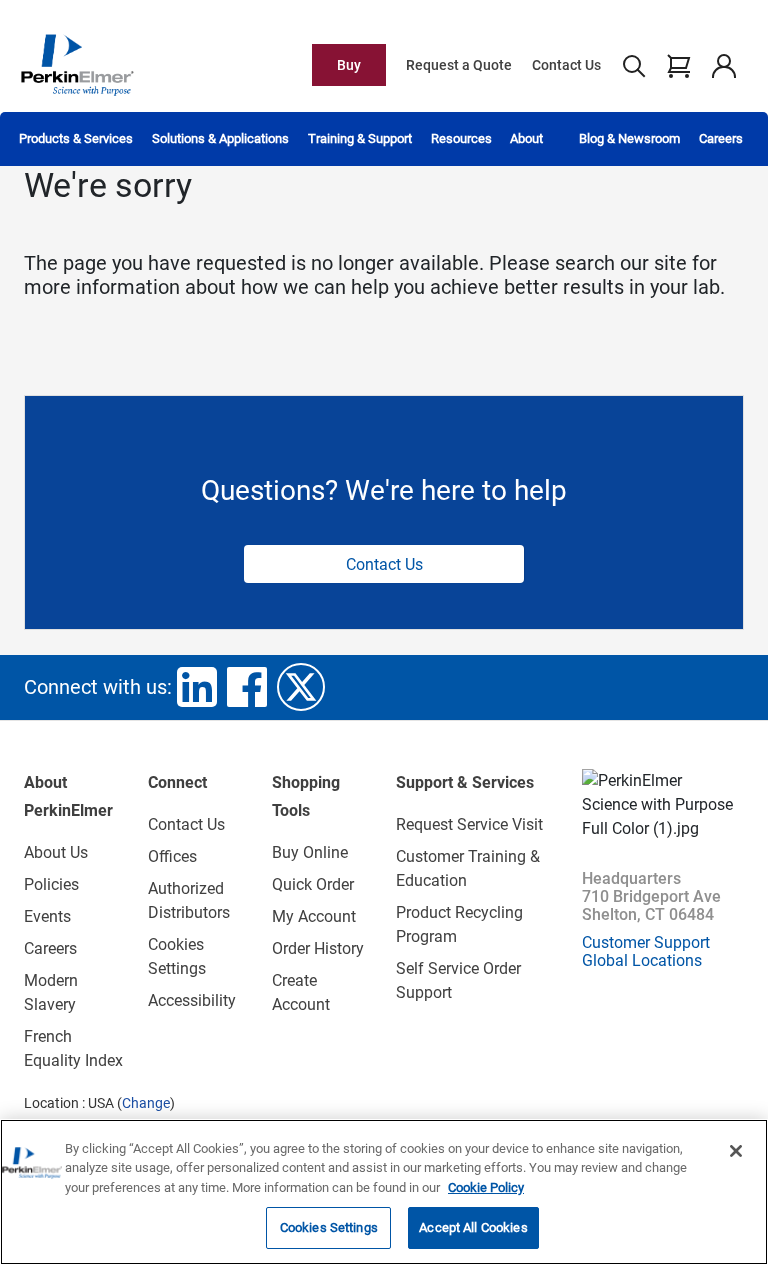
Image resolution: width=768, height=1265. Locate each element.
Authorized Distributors (189, 900)
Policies (51, 884)
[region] (384, 1192)
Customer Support (646, 942)
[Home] (77, 64)
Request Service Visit (469, 824)
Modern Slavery (51, 992)
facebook (247, 687)
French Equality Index (73, 1048)
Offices (172, 856)
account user (723, 65)
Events (47, 916)
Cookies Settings (329, 1227)
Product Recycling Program (459, 924)
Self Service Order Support (458, 980)
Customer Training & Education (468, 868)
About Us (56, 852)
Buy (349, 65)
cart (678, 65)
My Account (314, 916)
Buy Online (310, 852)
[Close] (736, 1151)
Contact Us (566, 65)
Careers (721, 138)
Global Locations (642, 960)
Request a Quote (459, 65)
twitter (301, 687)
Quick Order (313, 884)
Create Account (301, 992)
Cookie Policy (486, 1187)
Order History (318, 948)
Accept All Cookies (473, 1227)
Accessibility (192, 1000)
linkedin (197, 687)
